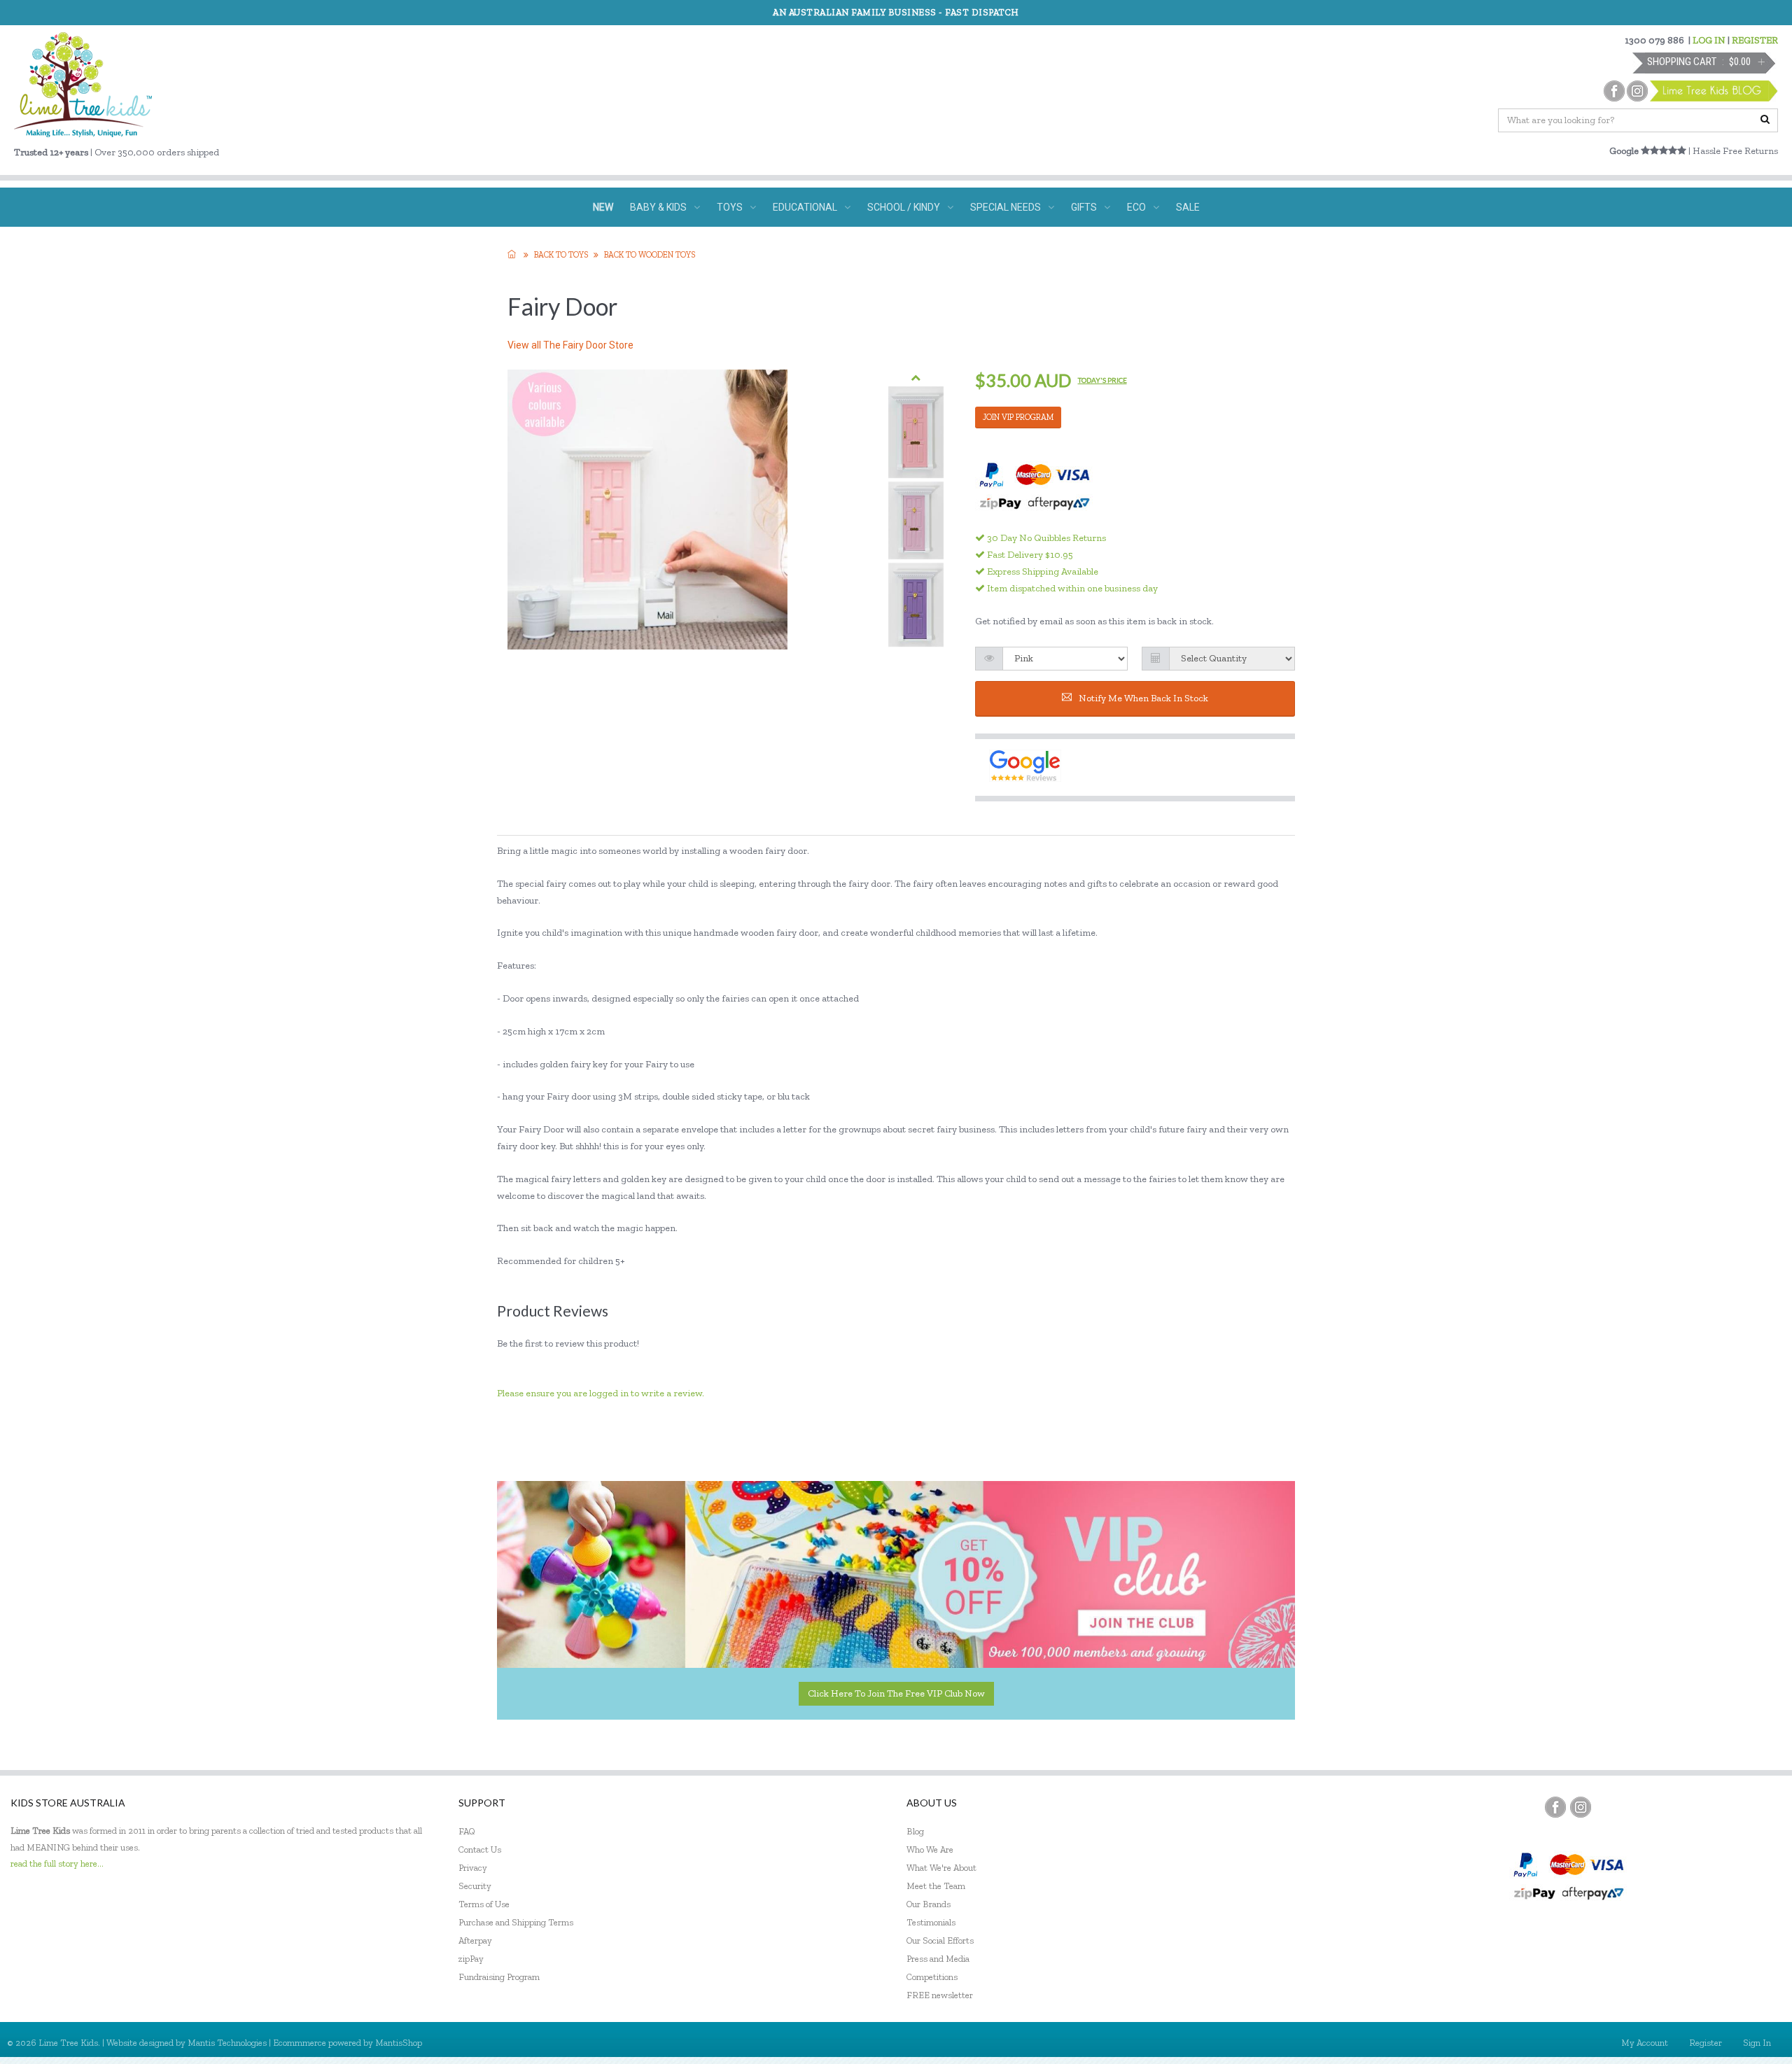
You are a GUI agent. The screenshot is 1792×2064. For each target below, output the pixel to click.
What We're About (941, 1868)
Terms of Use (484, 1904)
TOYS (730, 207)
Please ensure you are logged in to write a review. (601, 1393)
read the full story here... (57, 1863)
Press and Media (938, 1959)
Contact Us (480, 1849)
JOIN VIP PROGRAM (1018, 417)
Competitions (932, 1977)
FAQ (467, 1831)
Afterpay (475, 1940)
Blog (915, 1831)
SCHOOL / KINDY (904, 207)
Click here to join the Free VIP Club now (896, 1693)
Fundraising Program (499, 1977)
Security (475, 1886)
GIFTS (1084, 207)
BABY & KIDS (658, 207)
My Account (1645, 2043)
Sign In (1757, 2043)
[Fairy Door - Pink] (916, 433)
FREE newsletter (940, 1995)
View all (570, 345)
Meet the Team (936, 1886)
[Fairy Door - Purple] (916, 605)
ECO (1136, 207)
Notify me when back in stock (1143, 698)
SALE (1188, 207)
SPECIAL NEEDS (1006, 207)
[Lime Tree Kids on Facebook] (1555, 1807)
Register (1706, 2043)
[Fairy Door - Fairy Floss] (916, 520)
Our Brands (929, 1904)
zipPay (471, 1959)
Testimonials (931, 1922)
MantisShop (399, 2043)
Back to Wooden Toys (650, 255)
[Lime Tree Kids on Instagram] (1581, 1807)
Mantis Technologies (227, 2043)
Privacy (473, 1868)
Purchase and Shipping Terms (516, 1922)
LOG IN (1709, 40)
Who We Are (930, 1849)
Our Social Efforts (940, 1940)
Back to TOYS (561, 255)
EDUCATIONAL (805, 207)
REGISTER (1755, 40)
